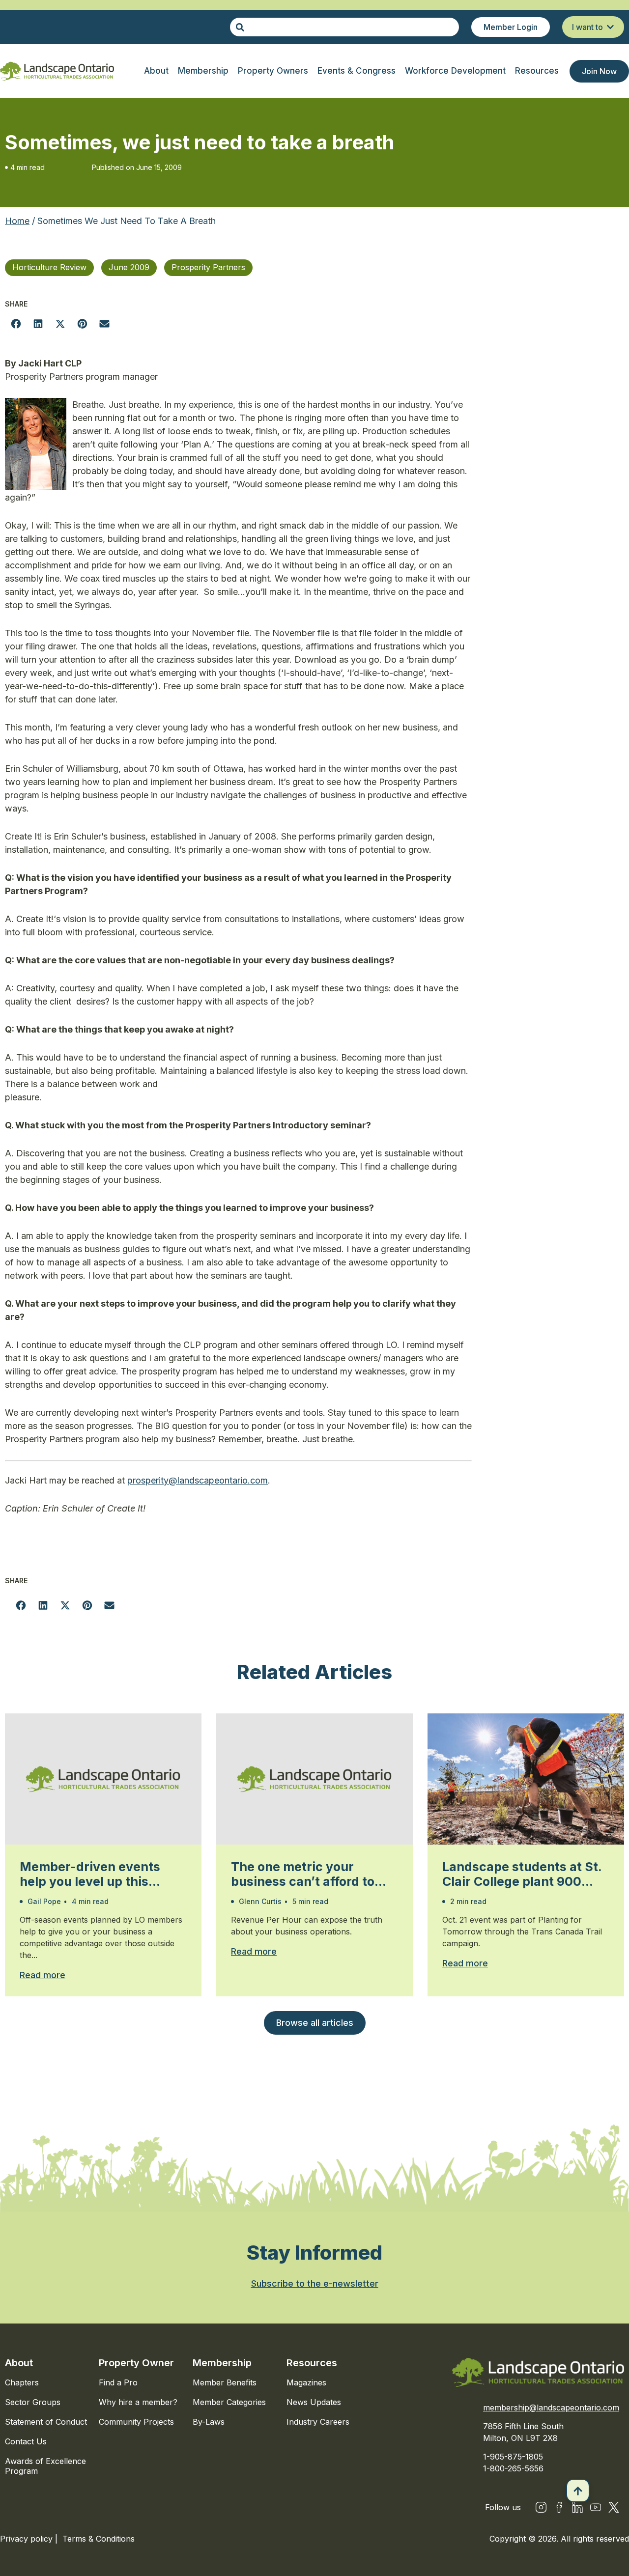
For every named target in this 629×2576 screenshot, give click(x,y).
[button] (16, 323)
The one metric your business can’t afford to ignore (303, 1874)
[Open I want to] (610, 27)
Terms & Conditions (99, 2539)
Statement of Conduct (46, 2422)
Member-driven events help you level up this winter (90, 1874)
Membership (222, 2363)
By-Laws (209, 2422)
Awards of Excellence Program (45, 2466)
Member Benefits (225, 2382)
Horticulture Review (49, 267)
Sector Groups (33, 2402)
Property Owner (136, 2363)
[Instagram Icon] (541, 2507)
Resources (312, 2363)
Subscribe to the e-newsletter (315, 2283)
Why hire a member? (138, 2402)
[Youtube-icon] (596, 2507)
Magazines (306, 2382)
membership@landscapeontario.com (551, 2408)
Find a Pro (118, 2382)
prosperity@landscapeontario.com (198, 1480)
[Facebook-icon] (559, 2507)
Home (17, 221)
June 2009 (129, 267)
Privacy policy (28, 2539)
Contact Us (26, 2441)
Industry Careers (318, 2422)
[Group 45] (614, 2507)
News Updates (314, 2402)
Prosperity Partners (208, 267)
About (19, 2363)
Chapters (22, 2382)
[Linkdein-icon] (577, 2507)
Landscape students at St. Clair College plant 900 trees (522, 1874)
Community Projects (136, 2422)
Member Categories (229, 2402)
